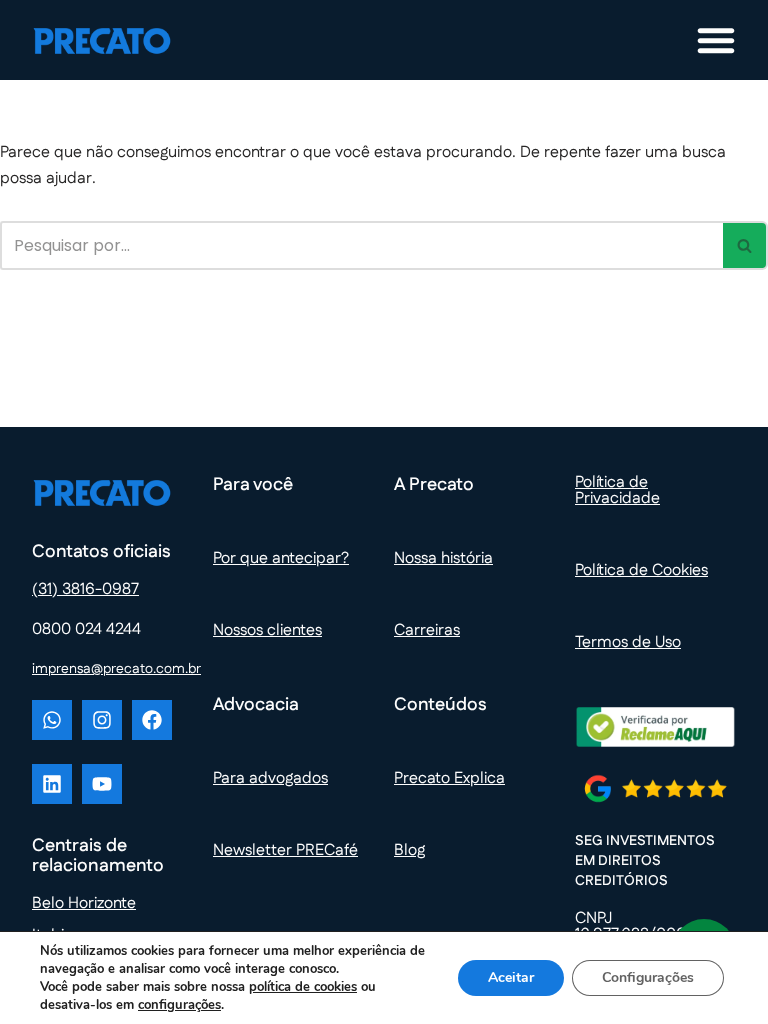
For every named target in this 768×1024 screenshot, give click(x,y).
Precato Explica (449, 778)
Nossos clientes (267, 630)
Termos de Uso (628, 642)
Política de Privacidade (617, 490)
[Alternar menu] (716, 40)
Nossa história (443, 558)
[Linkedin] (52, 784)
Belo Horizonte (84, 903)
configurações (179, 1005)
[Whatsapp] (52, 720)
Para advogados (270, 778)
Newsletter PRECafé (285, 850)
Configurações (648, 977)
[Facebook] (152, 720)
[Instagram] (102, 720)
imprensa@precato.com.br (116, 669)
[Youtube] (102, 784)
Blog (409, 850)
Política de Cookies (641, 570)
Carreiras (427, 630)
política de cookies (303, 987)
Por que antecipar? (281, 558)
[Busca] (745, 245)
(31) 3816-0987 (85, 589)
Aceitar (511, 977)
